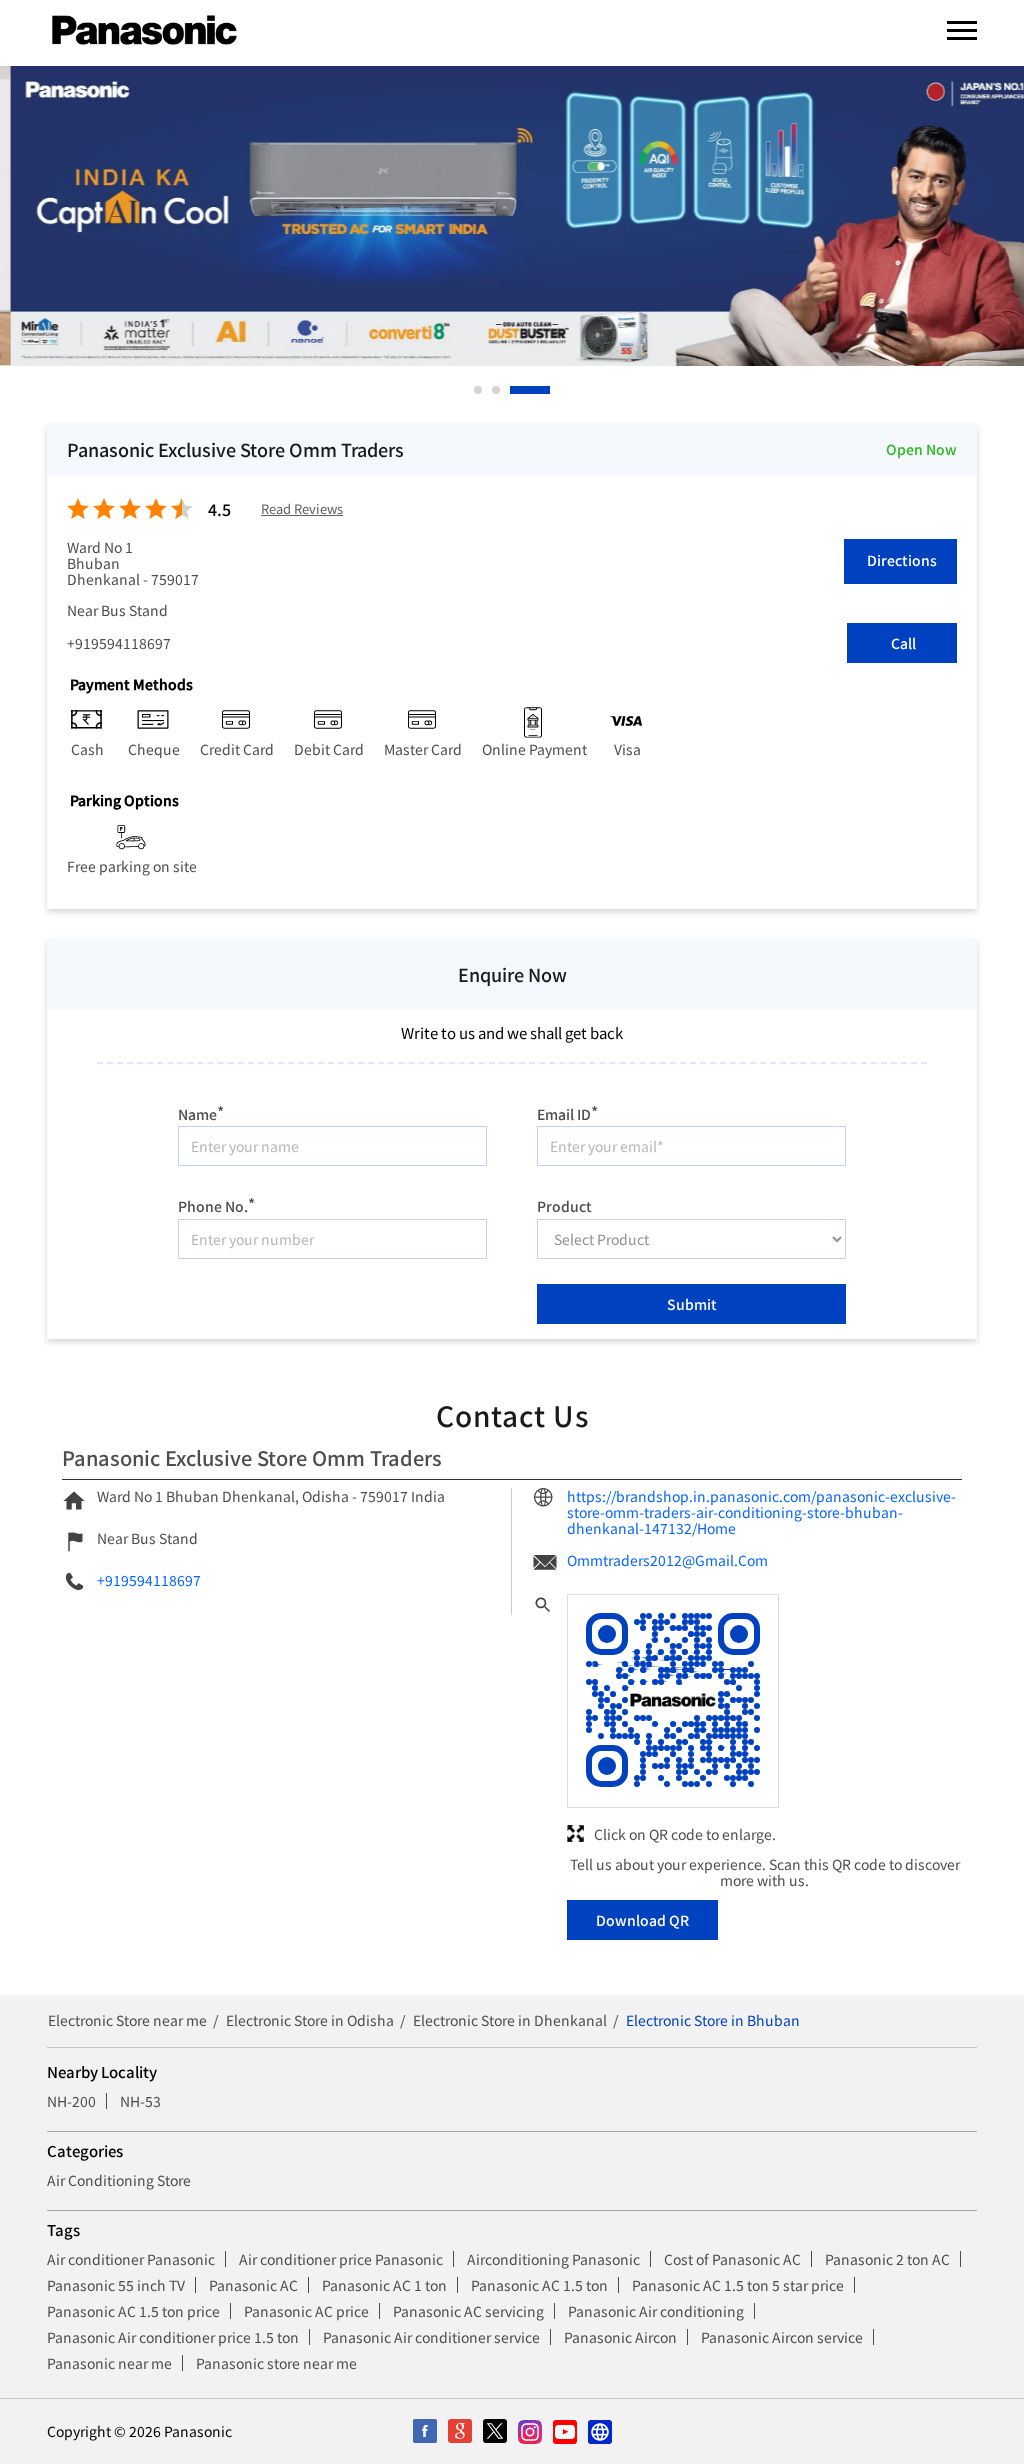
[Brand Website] (599, 2431)
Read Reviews (302, 509)
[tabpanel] (512, 216)
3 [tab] (515, 390)
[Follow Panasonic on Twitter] (494, 2431)
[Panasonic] (144, 31)
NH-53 (140, 2101)
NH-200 (71, 2101)
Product (564, 1205)
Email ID (567, 1111)
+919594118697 (119, 643)
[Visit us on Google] (459, 2431)
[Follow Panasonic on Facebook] (424, 2431)
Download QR (642, 1920)
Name (201, 1111)
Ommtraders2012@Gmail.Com (667, 1560)
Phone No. (216, 1203)
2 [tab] (497, 390)
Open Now (921, 449)
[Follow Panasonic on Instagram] (529, 2431)
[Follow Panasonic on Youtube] (564, 2431)
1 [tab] (479, 390)
